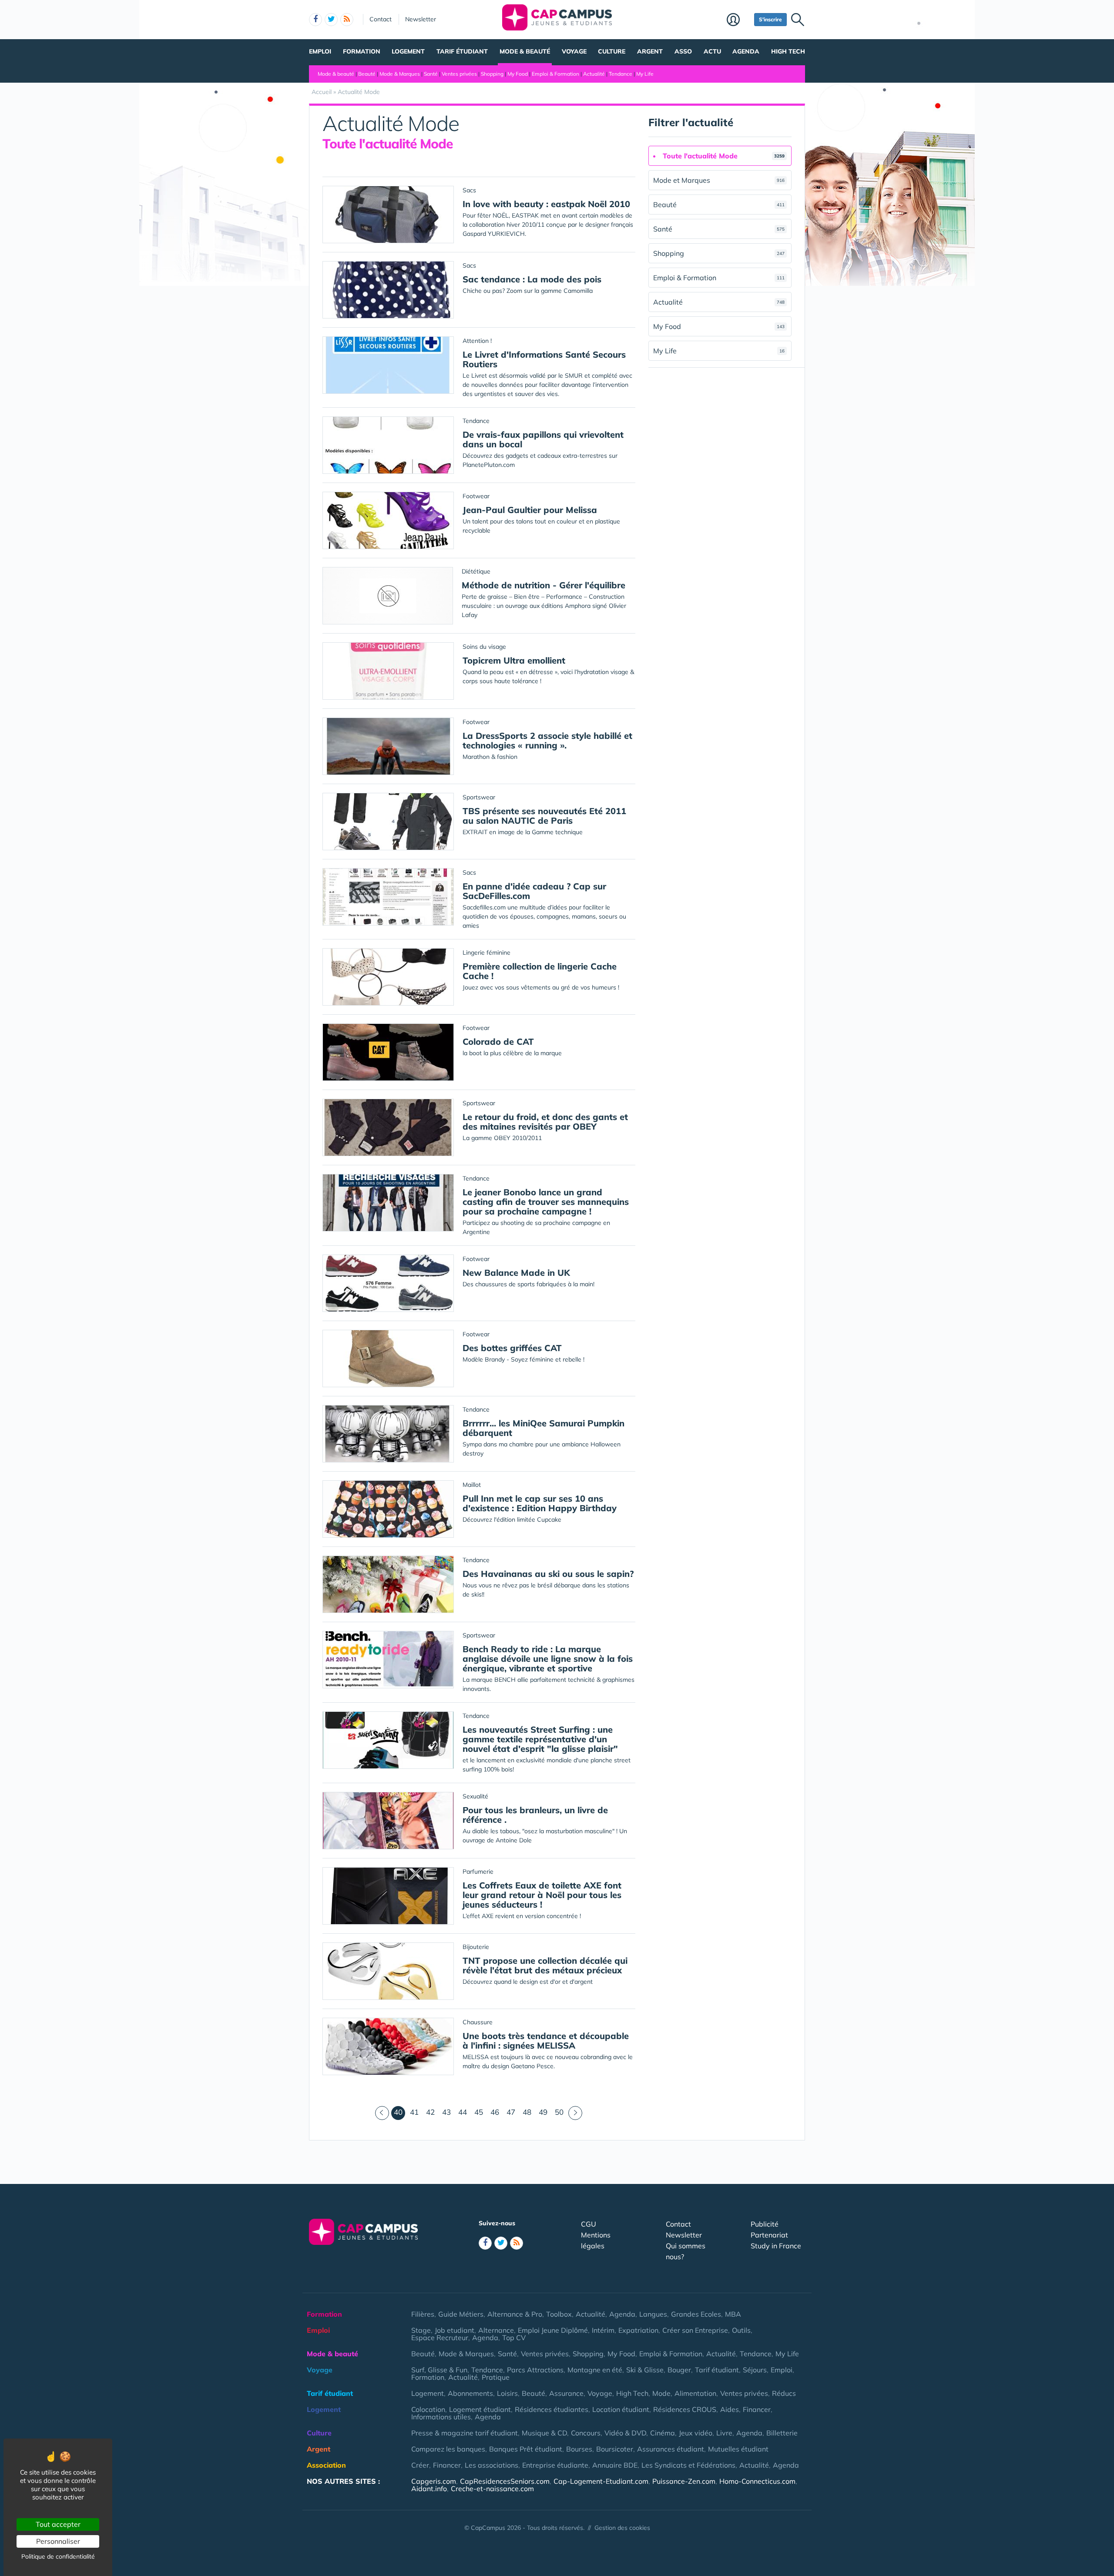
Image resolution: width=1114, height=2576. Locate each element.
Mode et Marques (719, 180)
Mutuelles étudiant (738, 2449)
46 (495, 2112)
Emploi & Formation (555, 74)
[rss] (347, 20)
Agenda (746, 51)
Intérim (603, 2330)
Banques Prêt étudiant (526, 2449)
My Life (645, 74)
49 (543, 2112)
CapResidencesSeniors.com (505, 2481)
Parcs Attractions (535, 2370)
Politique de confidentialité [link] (58, 2556)
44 (463, 2112)
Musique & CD (544, 2433)
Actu (712, 51)
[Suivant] (575, 2113)
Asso (683, 51)
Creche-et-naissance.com (492, 2489)
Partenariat (769, 2235)
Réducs (784, 2393)
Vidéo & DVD (625, 2433)
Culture (612, 51)
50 (559, 2112)
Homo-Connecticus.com (757, 2481)
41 (414, 2112)
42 (430, 2112)
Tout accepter (58, 2524)
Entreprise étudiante (555, 2465)
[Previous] (382, 2113)
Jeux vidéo (696, 2433)
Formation (362, 51)
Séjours (755, 2370)
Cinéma (663, 2433)
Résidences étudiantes (552, 2409)
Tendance (621, 74)
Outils (741, 2330)
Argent (650, 51)
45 (479, 2112)
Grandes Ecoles (696, 2314)
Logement (408, 51)
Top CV (514, 2338)
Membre (738, 20)
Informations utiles (441, 2417)
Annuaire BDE (615, 2465)
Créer (420, 2465)
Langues (653, 2314)
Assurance (566, 2393)
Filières (423, 2314)
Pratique (496, 2377)
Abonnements (470, 2393)
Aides (730, 2409)
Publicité (765, 2224)
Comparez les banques (448, 2449)
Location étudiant (621, 2409)
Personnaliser (58, 2541)
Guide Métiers (461, 2314)
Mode (661, 2393)
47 (511, 2112)
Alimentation (695, 2393)
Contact (381, 19)
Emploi (320, 51)
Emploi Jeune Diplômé (553, 2330)
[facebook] (315, 20)
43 (446, 2112)
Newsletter (421, 19)
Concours (586, 2433)
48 (527, 2112)
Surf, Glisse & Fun (439, 2370)
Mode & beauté (525, 51)
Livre (724, 2433)
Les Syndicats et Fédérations (688, 2465)
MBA (733, 2314)
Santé (431, 74)
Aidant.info (429, 2489)
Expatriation (638, 2330)
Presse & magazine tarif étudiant (465, 2433)
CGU (589, 2224)
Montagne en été (595, 2370)
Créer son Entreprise (695, 2330)
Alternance (496, 2330)
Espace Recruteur (440, 2338)
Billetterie (782, 2433)
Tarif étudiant (462, 51)
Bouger (679, 2370)
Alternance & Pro (515, 2314)
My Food (518, 74)
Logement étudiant (480, 2409)
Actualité (594, 74)
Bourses (579, 2449)
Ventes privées (459, 74)
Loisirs (507, 2393)
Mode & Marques (400, 74)
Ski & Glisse (645, 2370)
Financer (757, 2409)
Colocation (428, 2409)
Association (326, 2465)
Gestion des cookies (622, 2528)
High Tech (788, 51)
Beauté (367, 74)
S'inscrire (770, 19)
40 (399, 2112)
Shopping (492, 74)
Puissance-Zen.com (684, 2481)
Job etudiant (455, 2330)
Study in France (776, 2246)
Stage (421, 2330)
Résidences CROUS (685, 2409)
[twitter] (331, 20)
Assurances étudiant (671, 2449)
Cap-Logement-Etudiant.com (601, 2481)
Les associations (492, 2465)
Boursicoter (615, 2449)
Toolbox (559, 2314)
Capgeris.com (434, 2481)
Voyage (574, 51)
